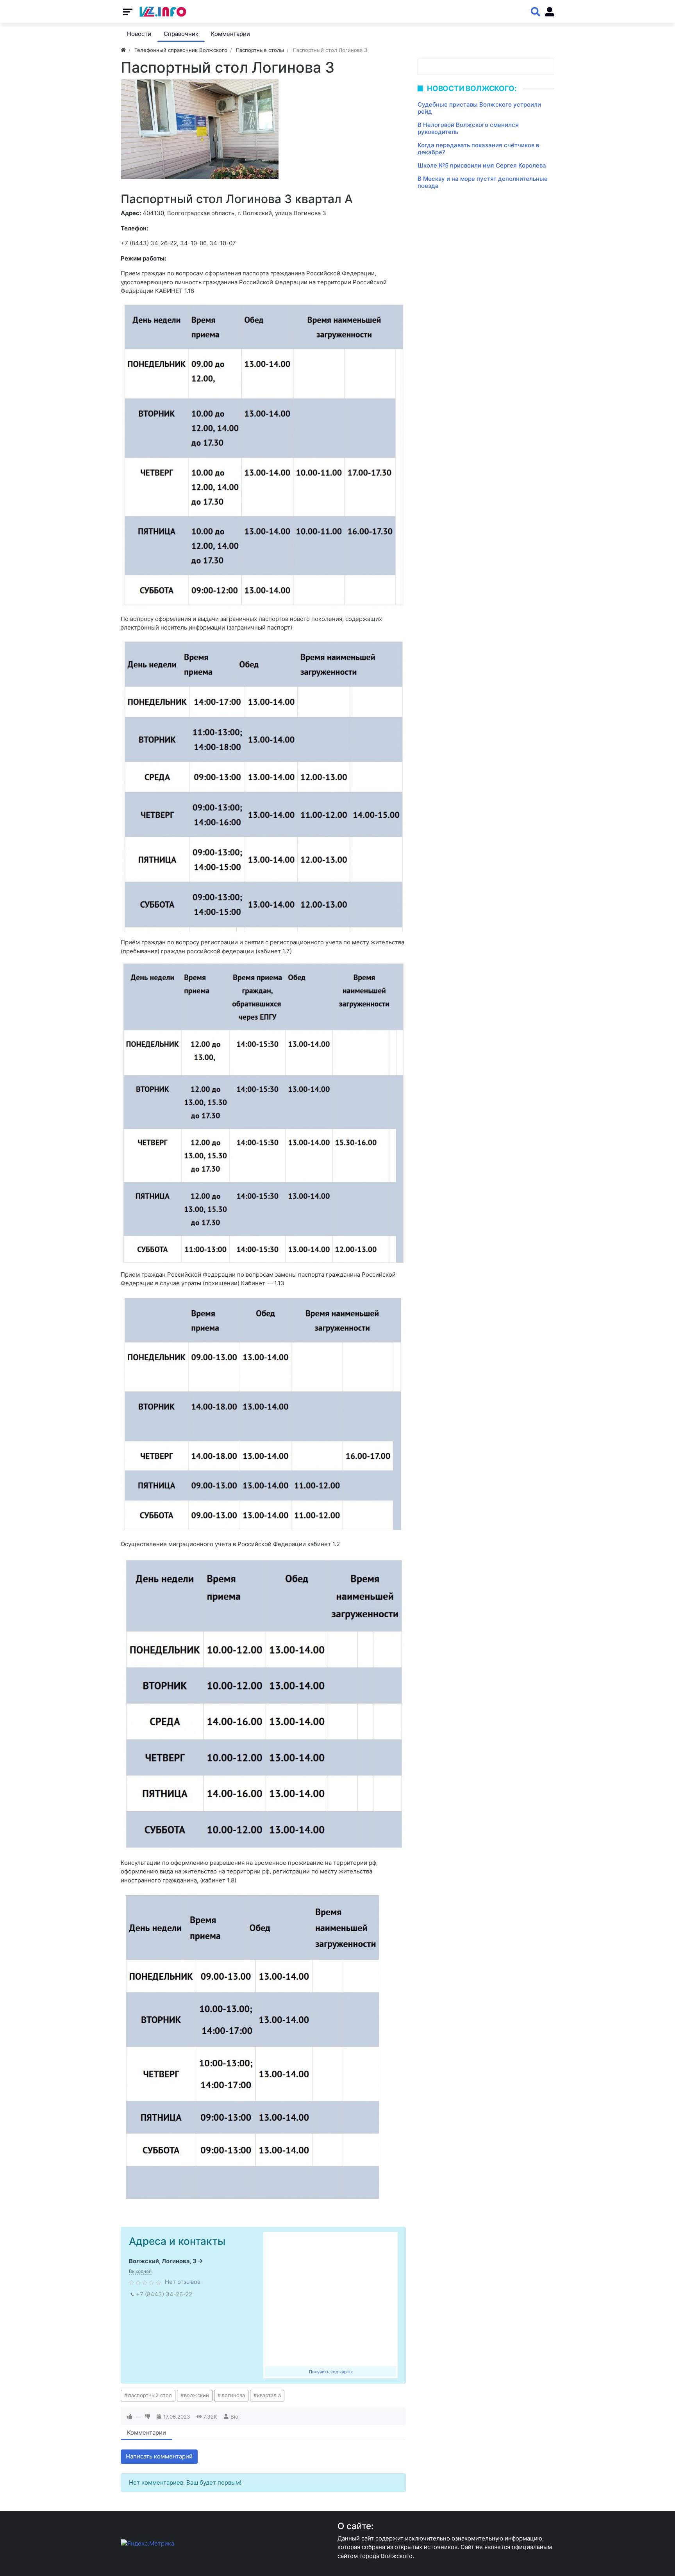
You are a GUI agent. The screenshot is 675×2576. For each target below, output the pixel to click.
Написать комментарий (159, 2456)
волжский (196, 2395)
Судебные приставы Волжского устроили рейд (479, 108)
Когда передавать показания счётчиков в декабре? (478, 149)
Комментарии (146, 2432)
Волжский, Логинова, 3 (163, 2261)
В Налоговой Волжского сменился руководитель (468, 128)
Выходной (140, 2271)
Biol (235, 2417)
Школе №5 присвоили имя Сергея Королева (482, 165)
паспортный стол (150, 2395)
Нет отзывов (183, 2282)
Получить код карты (331, 2372)
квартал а (269, 2395)
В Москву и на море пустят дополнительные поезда (483, 182)
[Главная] (123, 50)
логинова (233, 2395)
